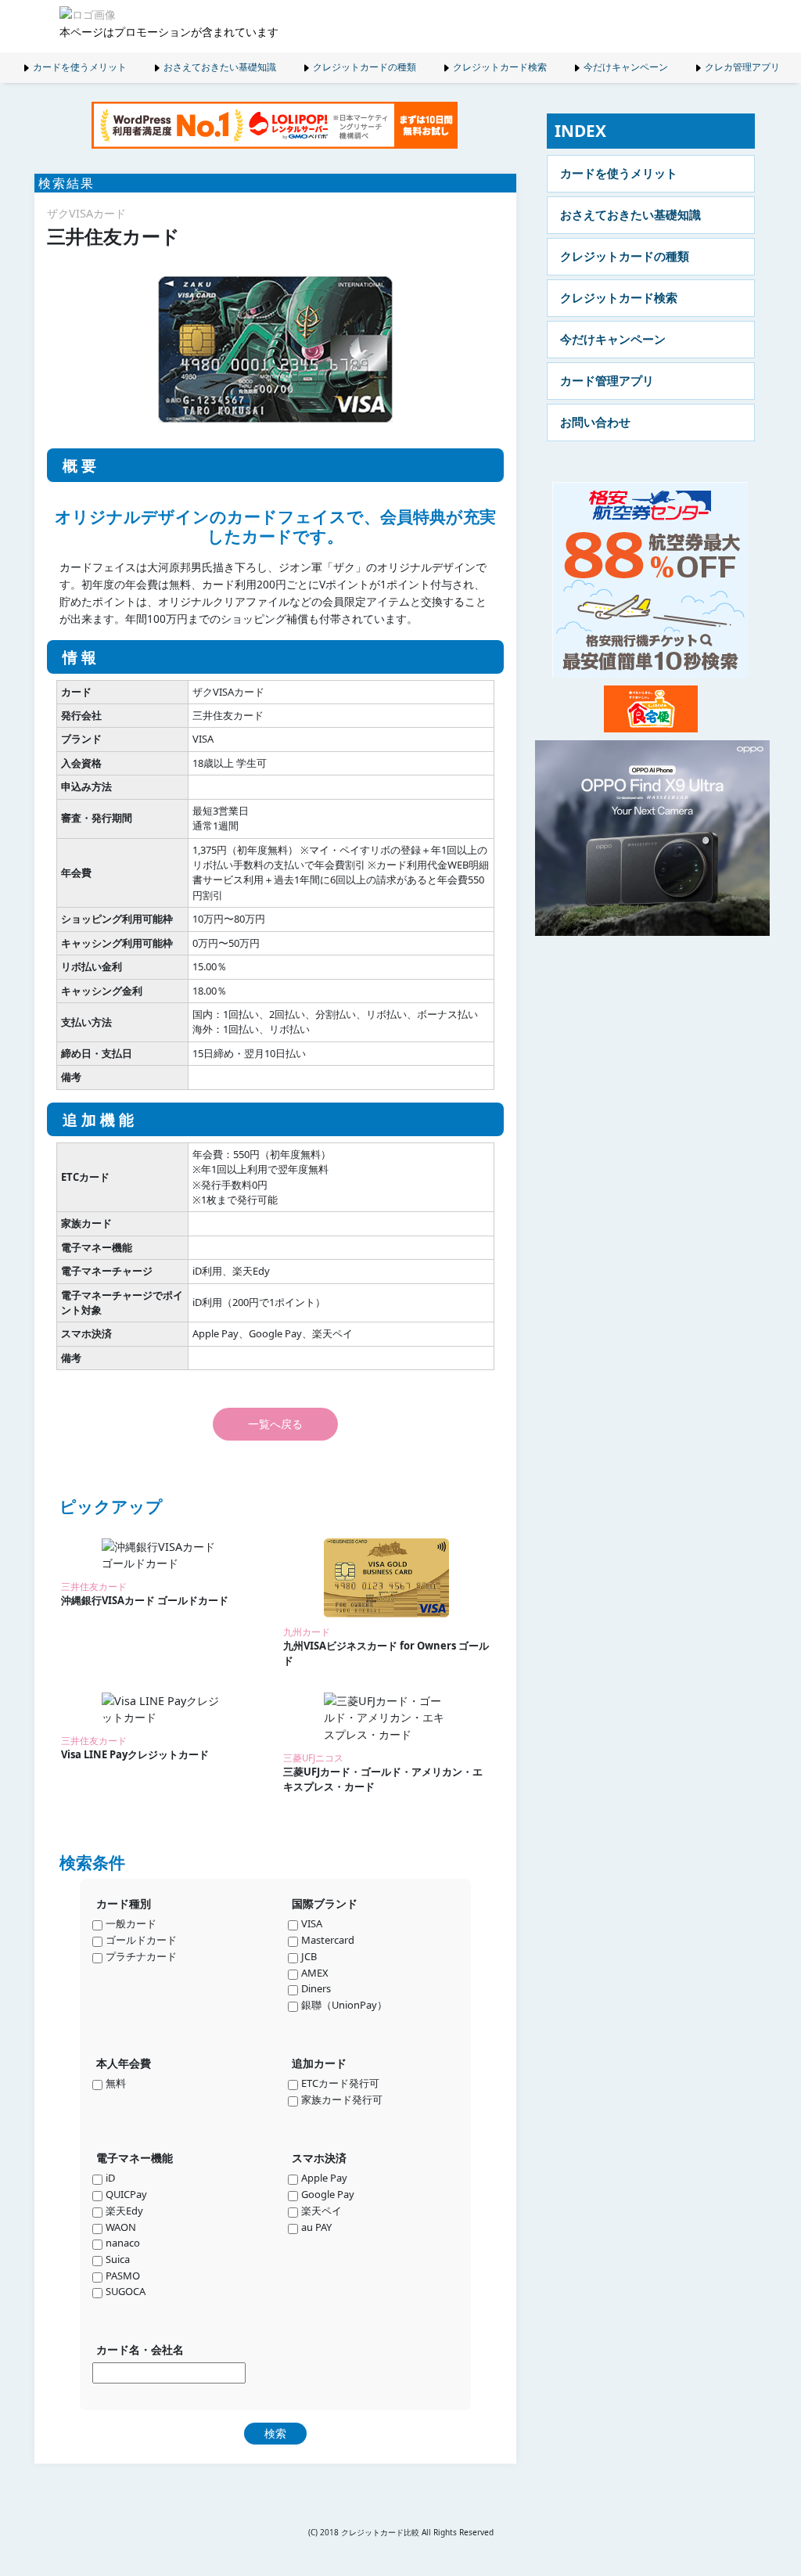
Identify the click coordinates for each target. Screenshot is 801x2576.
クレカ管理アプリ (742, 67)
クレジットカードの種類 (365, 67)
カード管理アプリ (607, 380)
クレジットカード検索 (500, 67)
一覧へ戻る (275, 1424)
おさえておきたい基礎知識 (220, 67)
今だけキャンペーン (626, 67)
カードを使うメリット (80, 67)
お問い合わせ (595, 422)
